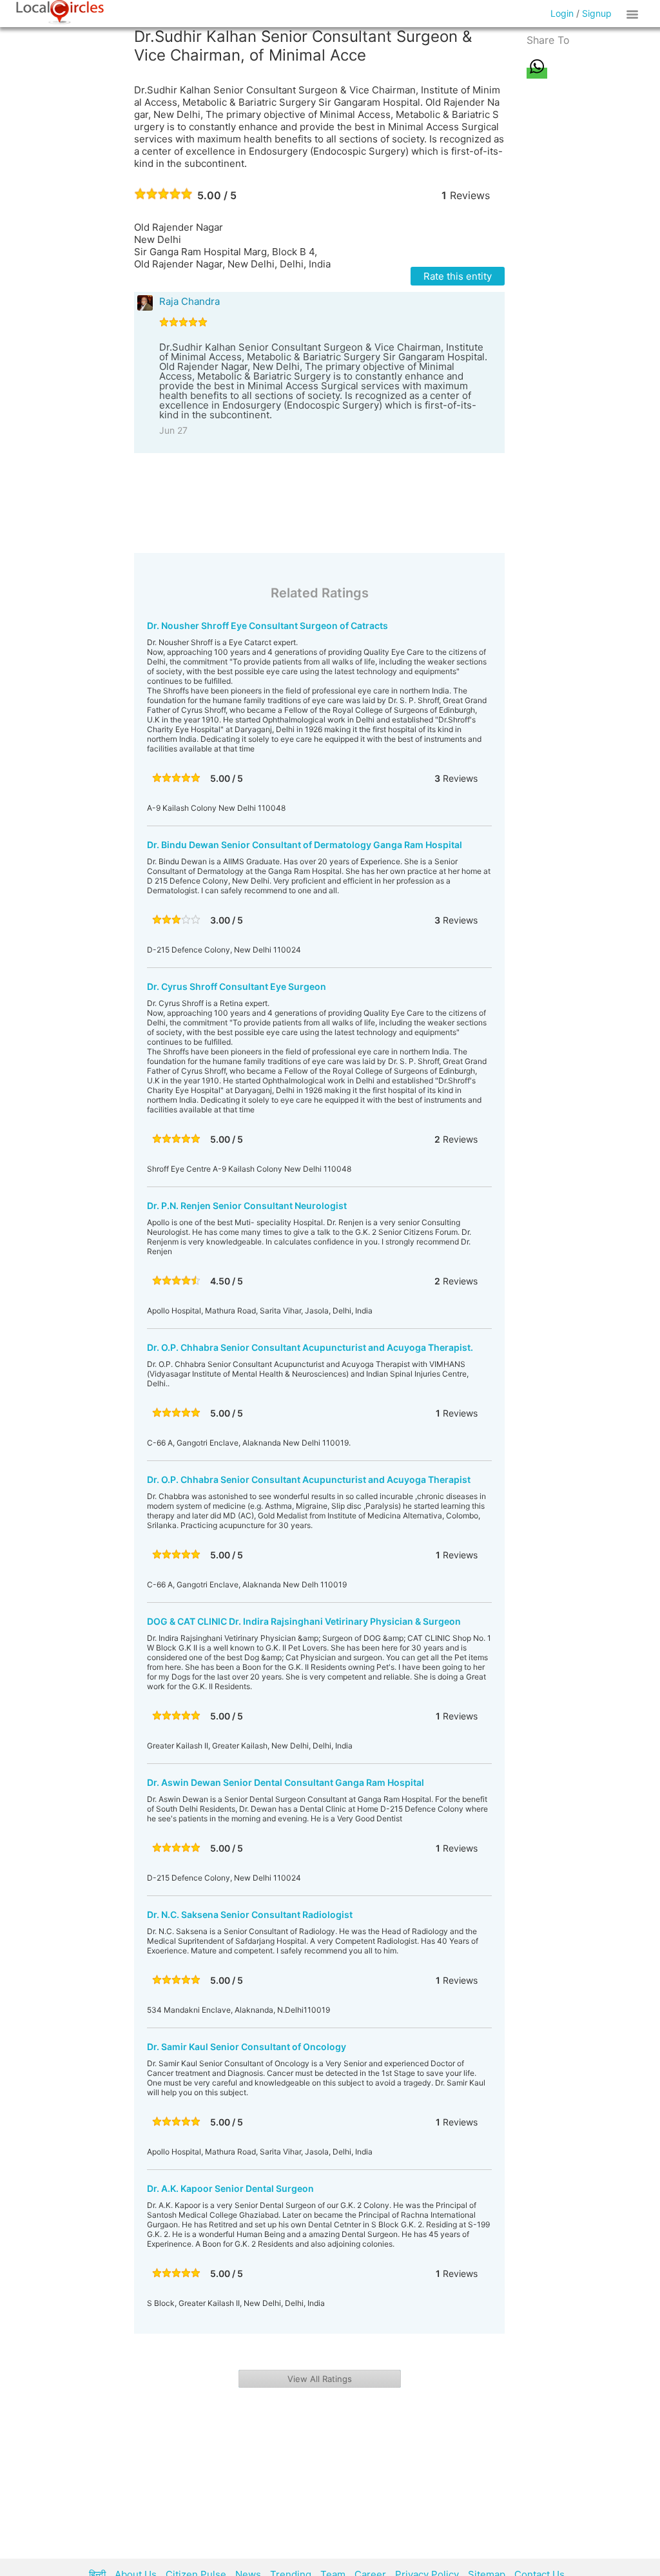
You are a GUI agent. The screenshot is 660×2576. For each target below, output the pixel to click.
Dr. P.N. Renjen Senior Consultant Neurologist (247, 1206)
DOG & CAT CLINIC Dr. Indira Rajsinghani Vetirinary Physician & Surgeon (304, 1621)
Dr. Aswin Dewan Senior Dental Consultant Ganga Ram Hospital (286, 1782)
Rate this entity (458, 276)
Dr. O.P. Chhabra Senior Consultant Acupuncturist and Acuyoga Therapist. (310, 1347)
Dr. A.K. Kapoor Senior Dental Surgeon (230, 2188)
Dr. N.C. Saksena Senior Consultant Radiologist (250, 1914)
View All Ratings (320, 2379)
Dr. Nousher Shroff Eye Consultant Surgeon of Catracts (267, 625)
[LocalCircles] (60, 12)
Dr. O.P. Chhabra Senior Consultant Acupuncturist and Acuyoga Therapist (309, 1479)
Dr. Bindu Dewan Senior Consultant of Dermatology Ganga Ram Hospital (305, 845)
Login (562, 13)
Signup (597, 13)
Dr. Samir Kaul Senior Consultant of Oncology (247, 2047)
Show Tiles (634, 14)
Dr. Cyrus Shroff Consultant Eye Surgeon (237, 986)
